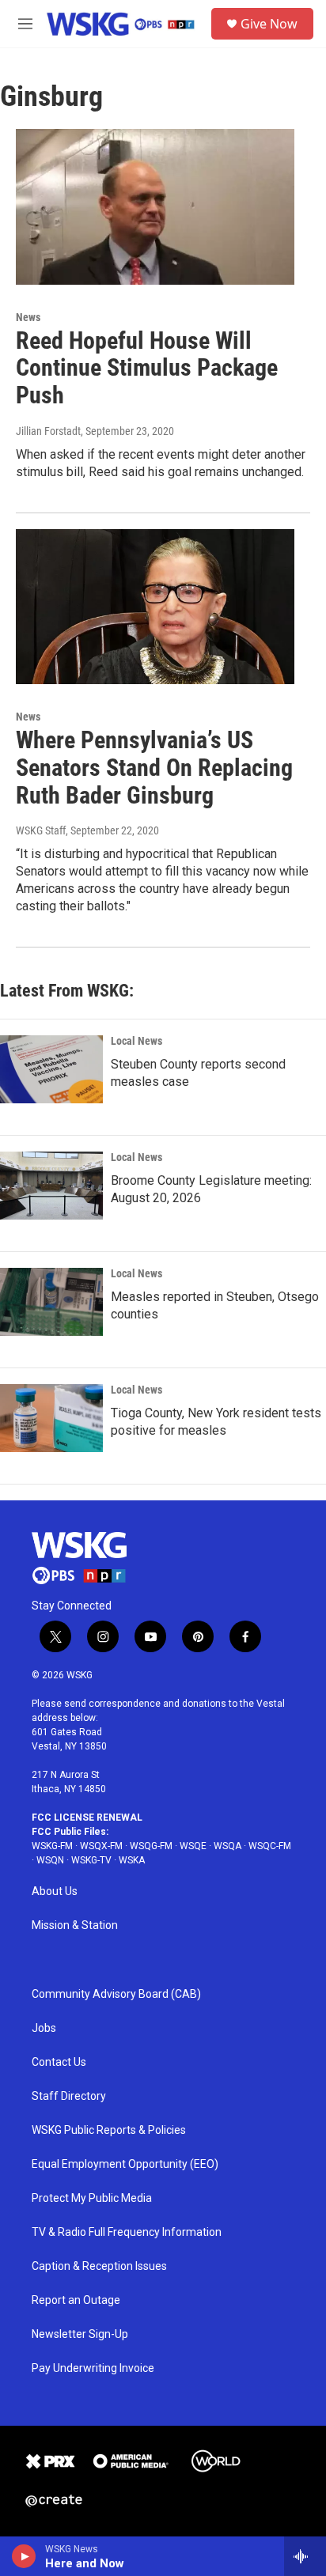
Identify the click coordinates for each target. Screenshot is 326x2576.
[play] (24, 2556)
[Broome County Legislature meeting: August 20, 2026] (51, 1186)
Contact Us (59, 2062)
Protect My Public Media (92, 2198)
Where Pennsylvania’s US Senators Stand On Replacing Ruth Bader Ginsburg (154, 768)
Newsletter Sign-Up (80, 2334)
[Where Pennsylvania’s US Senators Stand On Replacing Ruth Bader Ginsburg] (155, 607)
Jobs (44, 2028)
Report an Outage (76, 2300)
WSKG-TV (91, 1860)
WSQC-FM (270, 1846)
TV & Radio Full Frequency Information (127, 2232)
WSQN (50, 1860)
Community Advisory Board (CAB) (116, 1994)
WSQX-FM (101, 1846)
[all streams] (305, 2556)
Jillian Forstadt (48, 431)
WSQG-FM (151, 1846)
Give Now (269, 24)
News (28, 317)
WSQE (193, 1846)
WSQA (227, 1846)
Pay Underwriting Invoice (93, 2368)
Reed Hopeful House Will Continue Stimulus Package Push (147, 368)
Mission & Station (75, 1925)
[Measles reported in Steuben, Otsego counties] (51, 1302)
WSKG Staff (41, 830)
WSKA (132, 1860)
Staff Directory (69, 2096)
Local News (136, 1041)
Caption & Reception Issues (99, 2266)
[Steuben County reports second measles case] (51, 1069)
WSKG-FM (52, 1846)
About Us (55, 1891)
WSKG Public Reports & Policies (109, 2130)
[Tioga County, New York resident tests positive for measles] (51, 1418)
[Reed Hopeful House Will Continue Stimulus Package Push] (155, 206)
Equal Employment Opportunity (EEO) (125, 2164)
